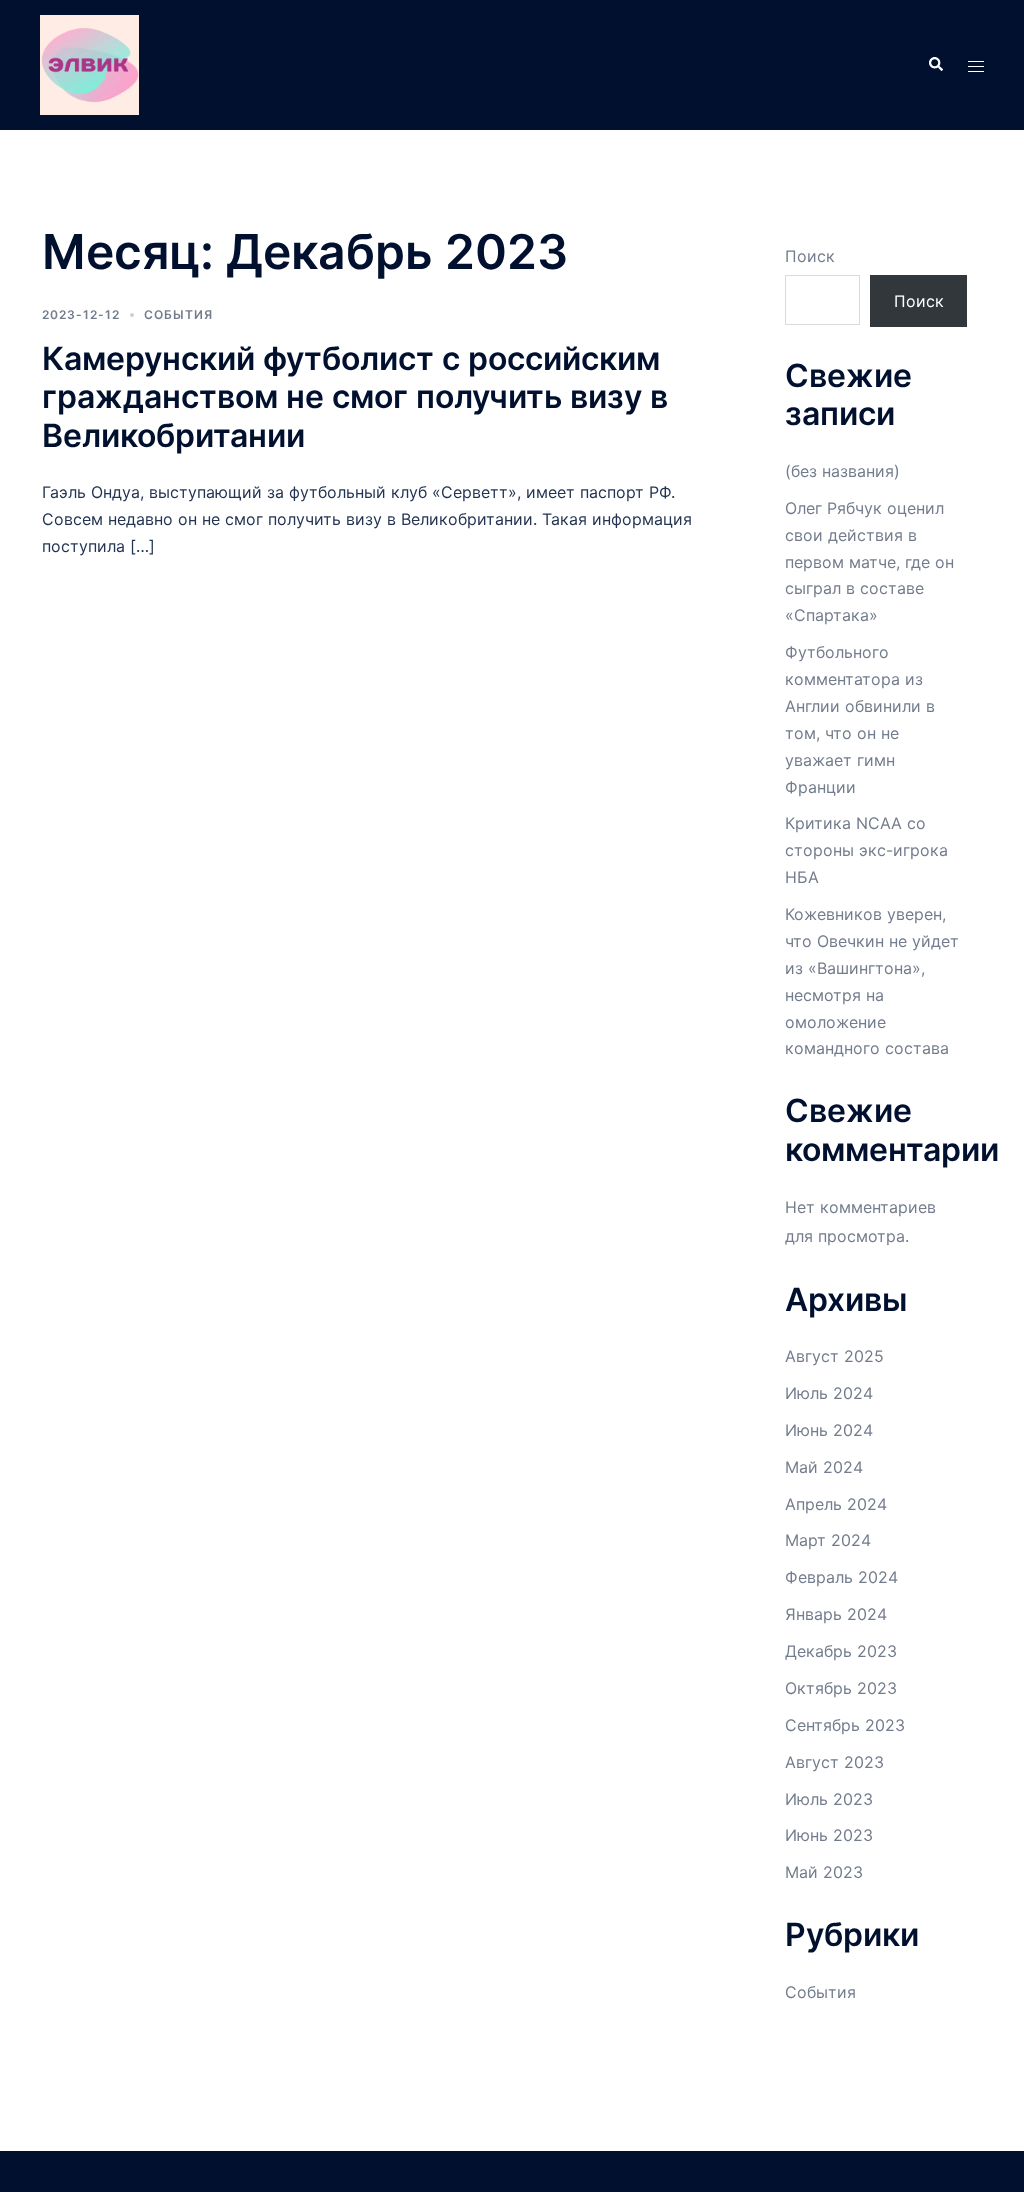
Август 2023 (834, 1762)
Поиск (810, 256)
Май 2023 (824, 1872)
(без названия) (842, 471)
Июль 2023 (829, 1799)
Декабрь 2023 (841, 1651)
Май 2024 (824, 1467)
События (178, 314)
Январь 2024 (836, 1614)
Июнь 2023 (829, 1835)
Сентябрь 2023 (845, 1725)
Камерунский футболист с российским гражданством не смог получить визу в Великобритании (355, 397)
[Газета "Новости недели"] (89, 63)
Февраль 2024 (841, 1577)
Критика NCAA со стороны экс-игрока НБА (866, 850)
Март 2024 (828, 1540)
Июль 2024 (829, 1393)
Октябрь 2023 (841, 1688)
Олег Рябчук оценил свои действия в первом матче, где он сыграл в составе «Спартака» (869, 562)
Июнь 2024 (829, 1430)
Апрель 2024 (836, 1504)
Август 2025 (834, 1356)
